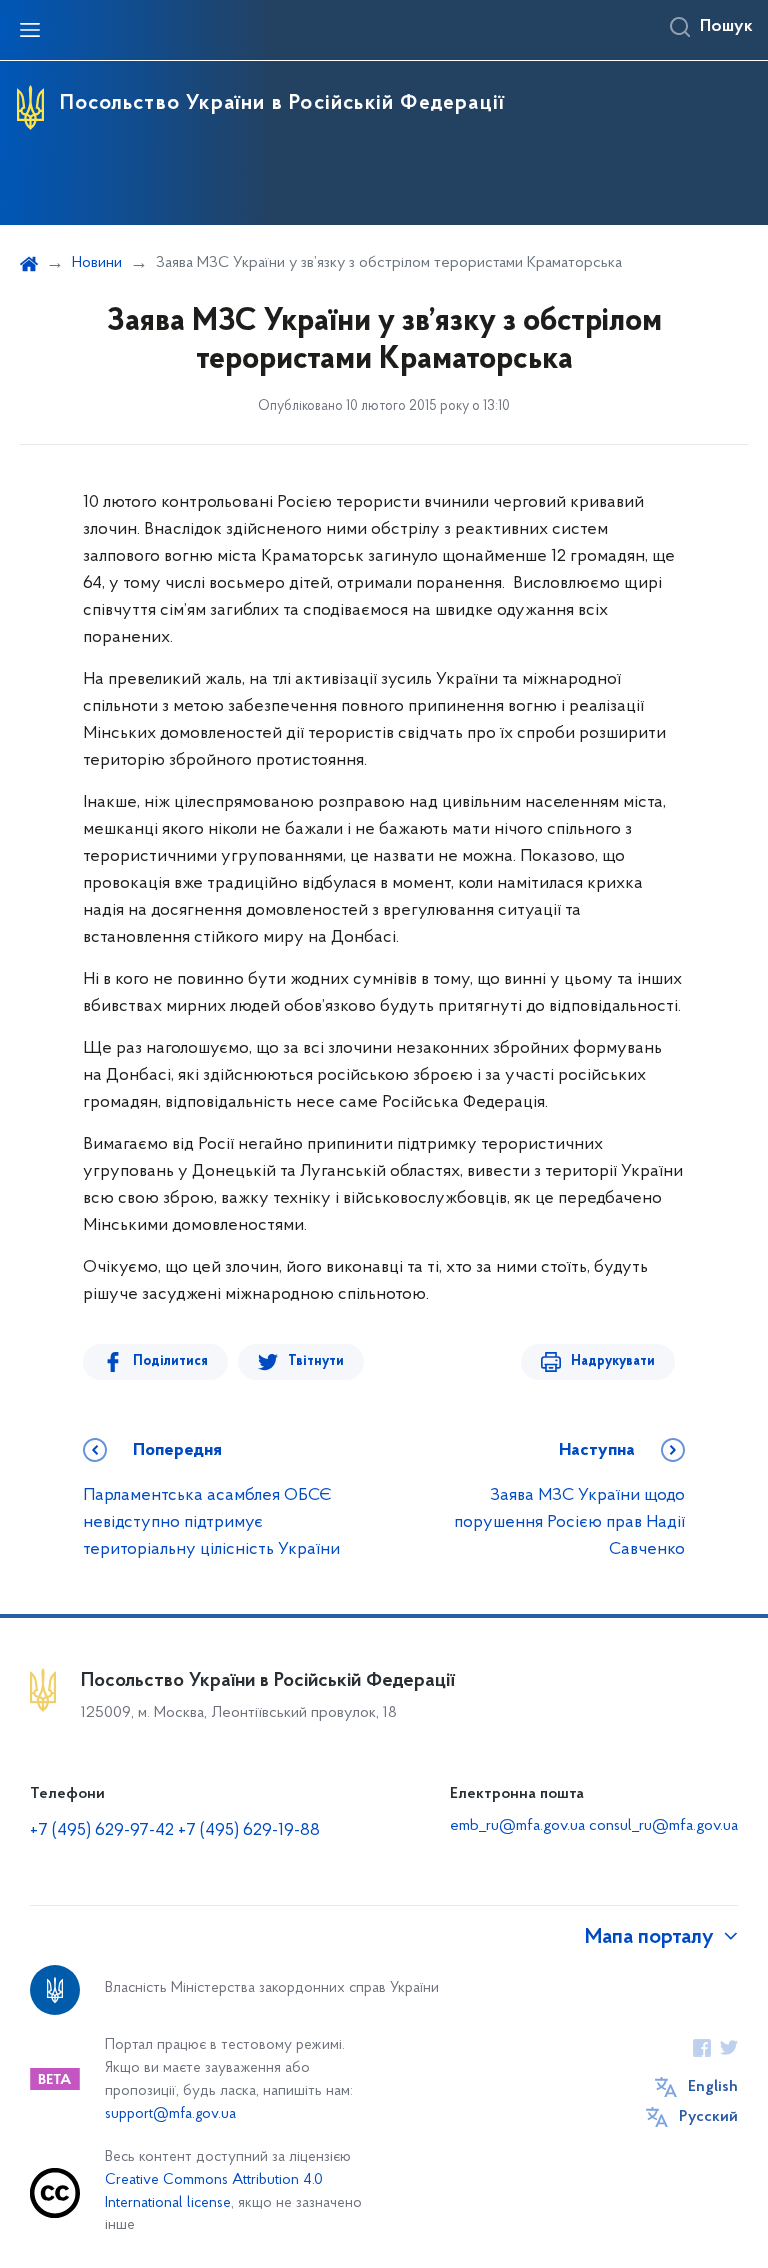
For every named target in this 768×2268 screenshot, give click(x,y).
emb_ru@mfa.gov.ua (517, 1826)
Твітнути (316, 1361)
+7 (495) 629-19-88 (249, 1831)
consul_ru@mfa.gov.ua (663, 1826)
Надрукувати (613, 1361)
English (713, 2087)
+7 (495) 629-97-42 (102, 1831)
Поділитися (170, 1361)
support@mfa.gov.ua (170, 2114)
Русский (708, 2117)
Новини (97, 263)
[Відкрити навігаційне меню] (30, 30)
